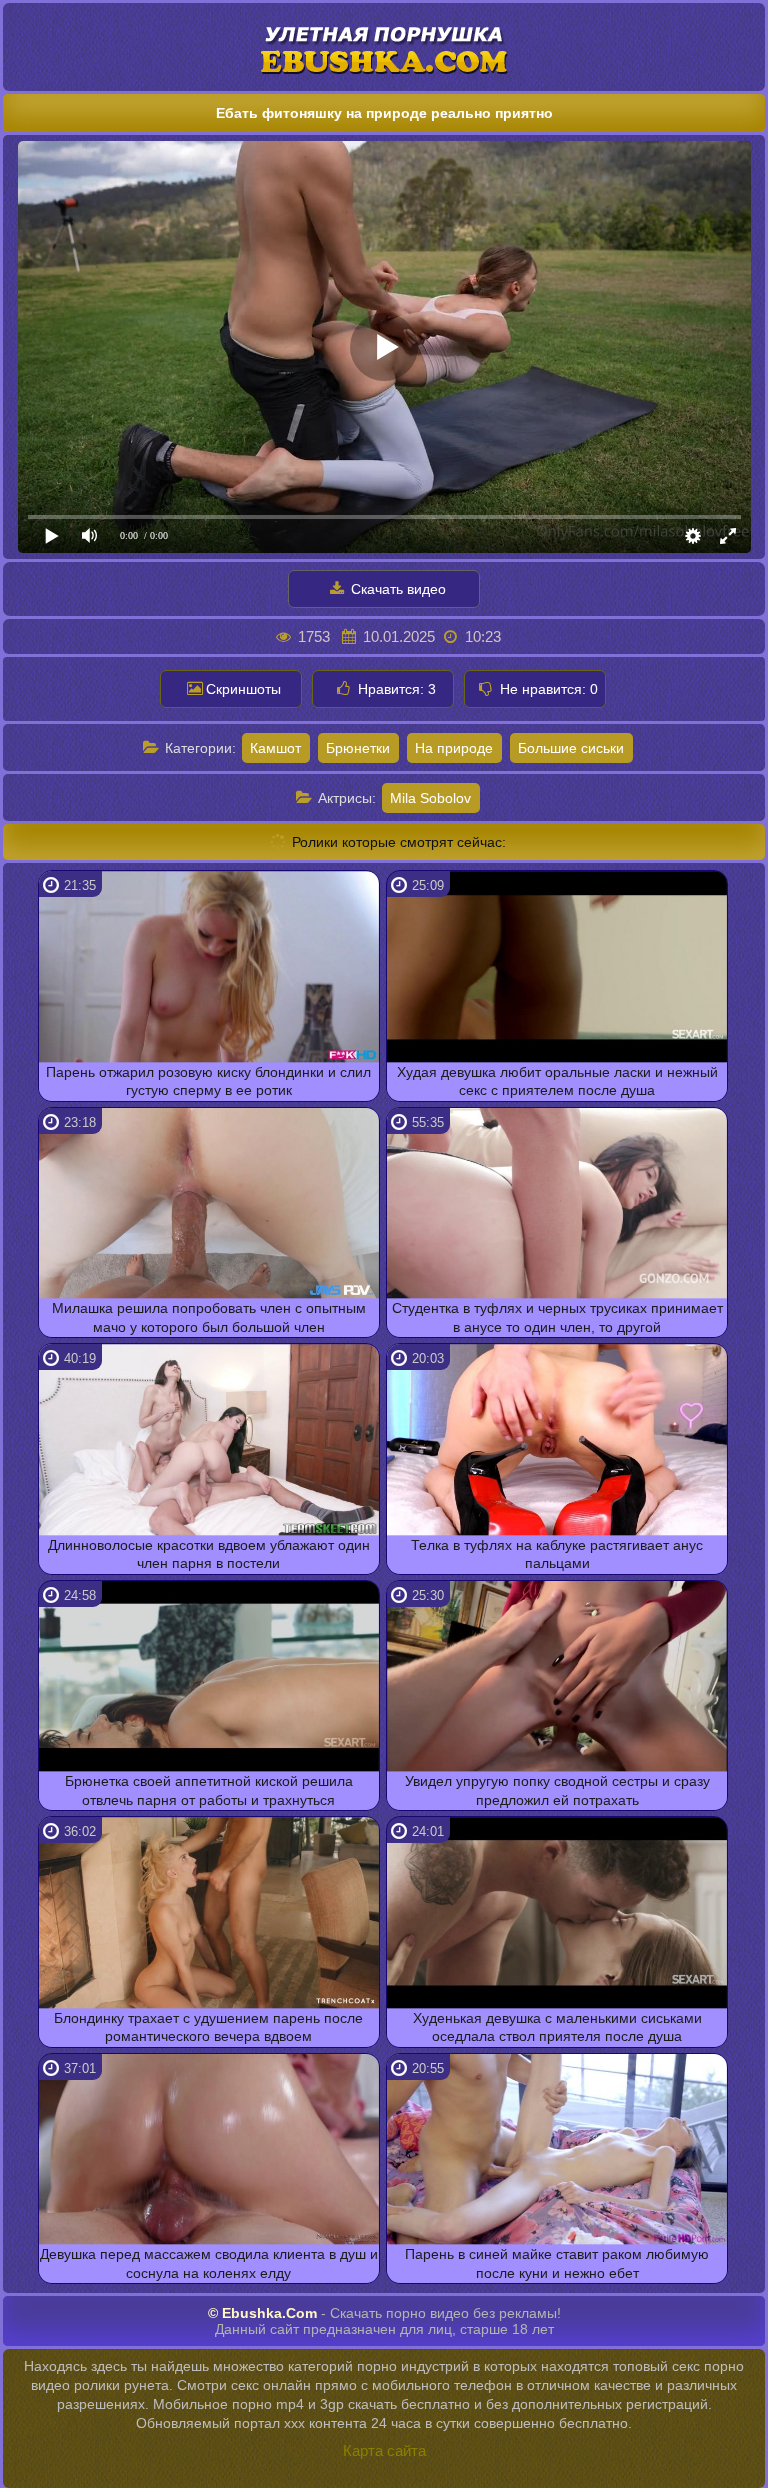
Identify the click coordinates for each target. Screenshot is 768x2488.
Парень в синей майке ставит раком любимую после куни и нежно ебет (557, 2263)
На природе (454, 748)
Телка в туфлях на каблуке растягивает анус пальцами (557, 1554)
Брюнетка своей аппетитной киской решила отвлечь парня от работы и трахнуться (209, 1790)
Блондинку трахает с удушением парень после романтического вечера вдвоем (208, 2027)
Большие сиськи (571, 748)
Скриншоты (243, 689)
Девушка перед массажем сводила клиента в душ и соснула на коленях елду (209, 2263)
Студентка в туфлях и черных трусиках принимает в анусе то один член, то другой (557, 1317)
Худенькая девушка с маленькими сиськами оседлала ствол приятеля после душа (557, 2027)
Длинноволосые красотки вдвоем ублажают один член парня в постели (209, 1554)
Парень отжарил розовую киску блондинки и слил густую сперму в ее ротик (208, 1081)
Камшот (275, 748)
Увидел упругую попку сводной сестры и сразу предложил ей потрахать (557, 1790)
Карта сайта (384, 2450)
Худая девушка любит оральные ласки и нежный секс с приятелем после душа (557, 1081)
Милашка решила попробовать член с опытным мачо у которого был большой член (209, 1317)
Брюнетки (358, 748)
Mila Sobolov (430, 798)
